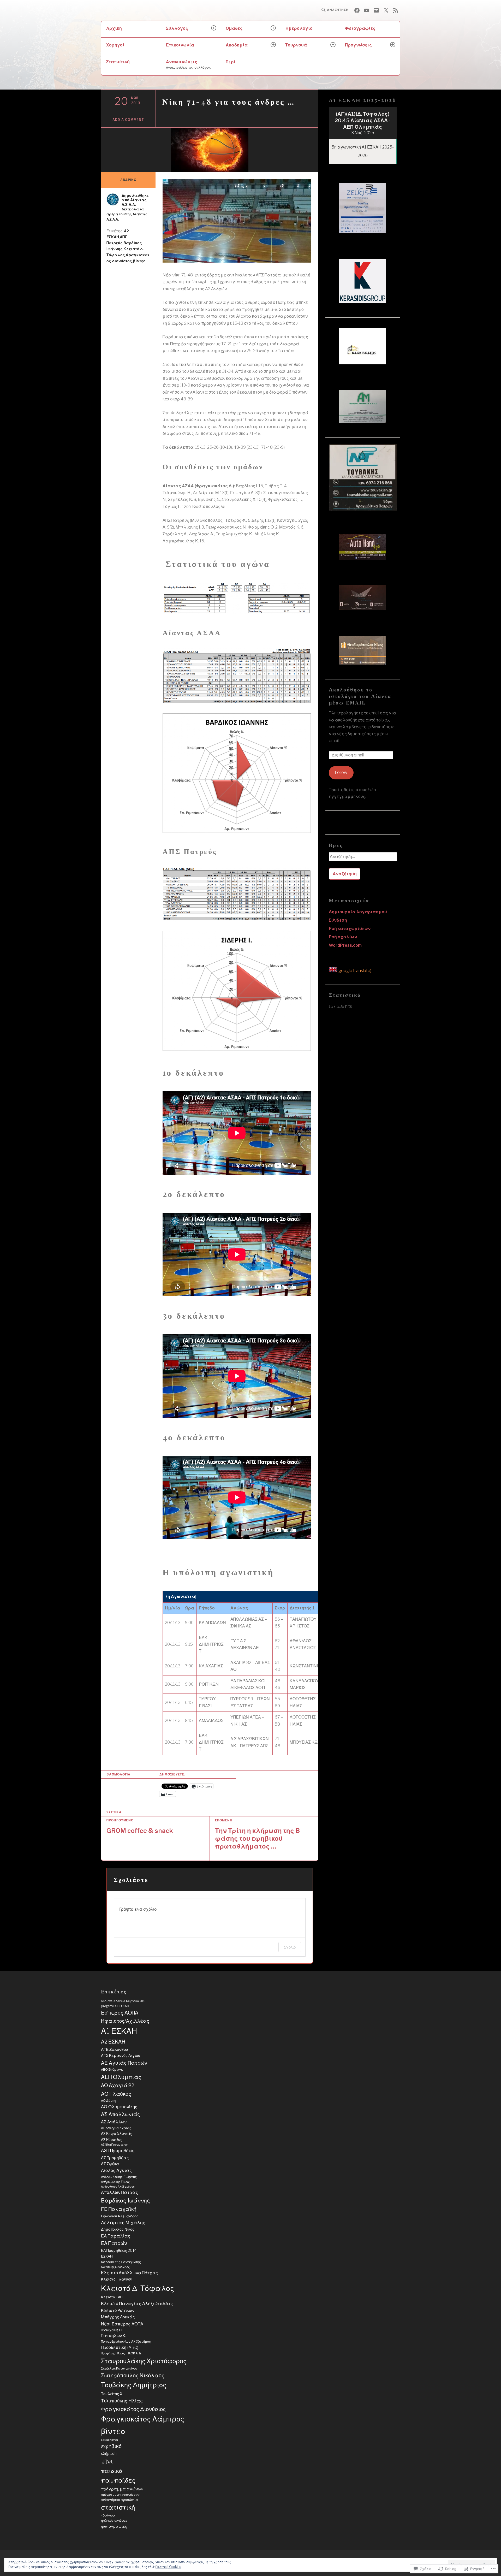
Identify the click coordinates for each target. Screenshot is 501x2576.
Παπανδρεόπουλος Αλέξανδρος (126, 2341)
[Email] (376, 10)
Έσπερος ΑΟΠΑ (120, 2013)
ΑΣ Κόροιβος (112, 2140)
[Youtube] (367, 10)
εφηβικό (111, 2446)
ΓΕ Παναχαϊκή (119, 2209)
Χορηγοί (115, 45)
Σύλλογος (177, 28)
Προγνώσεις (358, 45)
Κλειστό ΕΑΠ (112, 2297)
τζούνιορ (108, 2515)
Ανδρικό (128, 180)
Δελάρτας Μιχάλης (123, 2222)
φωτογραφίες (114, 2526)
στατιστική (118, 2507)
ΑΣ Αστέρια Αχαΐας (116, 2128)
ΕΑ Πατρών (114, 2243)
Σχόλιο (290, 1947)
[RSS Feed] (396, 10)
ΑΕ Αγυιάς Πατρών (124, 2063)
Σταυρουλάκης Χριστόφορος (144, 2361)
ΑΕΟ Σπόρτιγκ (112, 2069)
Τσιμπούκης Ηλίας (122, 2401)
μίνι (107, 2461)
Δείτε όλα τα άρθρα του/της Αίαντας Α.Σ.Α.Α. (127, 214)
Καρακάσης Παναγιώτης (121, 2262)
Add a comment (128, 120)
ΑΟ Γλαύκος (116, 2094)
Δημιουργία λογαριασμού (358, 912)
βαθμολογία (109, 2440)
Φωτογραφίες (360, 28)
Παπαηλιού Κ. (114, 2336)
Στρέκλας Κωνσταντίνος (119, 2368)
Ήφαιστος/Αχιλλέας (125, 2021)
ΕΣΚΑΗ (107, 2256)
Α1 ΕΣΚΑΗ (119, 2031)
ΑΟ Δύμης (109, 2101)
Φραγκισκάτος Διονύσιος (133, 2409)
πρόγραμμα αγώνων (122, 2489)
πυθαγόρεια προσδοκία (119, 2500)
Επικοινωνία (180, 45)
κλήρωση (109, 2454)
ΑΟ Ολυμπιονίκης (119, 2107)
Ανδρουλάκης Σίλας (115, 2182)
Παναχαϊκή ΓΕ (112, 2330)
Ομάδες (234, 28)
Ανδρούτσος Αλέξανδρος (118, 2187)
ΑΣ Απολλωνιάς (121, 2114)
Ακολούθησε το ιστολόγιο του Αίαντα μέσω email (360, 696)
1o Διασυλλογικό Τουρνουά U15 (123, 2001)
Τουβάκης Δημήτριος (134, 2385)
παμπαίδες (118, 2480)
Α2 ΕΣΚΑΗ (113, 2042)
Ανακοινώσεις (188, 64)
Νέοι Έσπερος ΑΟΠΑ (122, 2324)
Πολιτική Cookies (168, 2567)
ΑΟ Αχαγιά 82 (118, 2085)
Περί (231, 62)
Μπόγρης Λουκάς (118, 2317)
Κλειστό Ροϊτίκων (118, 2310)
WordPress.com (345, 945)
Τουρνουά (296, 45)
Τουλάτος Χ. (112, 2394)
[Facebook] (357, 10)
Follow (341, 772)
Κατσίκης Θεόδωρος (115, 2267)
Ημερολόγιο (299, 28)
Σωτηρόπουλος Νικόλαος (133, 2375)
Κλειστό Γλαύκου (117, 2279)
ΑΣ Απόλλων (114, 2122)
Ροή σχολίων (343, 937)
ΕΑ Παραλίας (116, 2236)
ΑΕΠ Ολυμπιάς (121, 2077)
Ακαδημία (237, 45)
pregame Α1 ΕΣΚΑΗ (115, 2006)
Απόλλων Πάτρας (120, 2192)
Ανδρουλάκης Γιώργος (119, 2177)
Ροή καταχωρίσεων (350, 929)
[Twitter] (386, 10)
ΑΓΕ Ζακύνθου (114, 2049)
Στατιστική (118, 62)
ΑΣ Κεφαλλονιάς (117, 2134)
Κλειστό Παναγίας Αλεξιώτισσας (137, 2303)
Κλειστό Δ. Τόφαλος (138, 2288)
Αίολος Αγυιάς (116, 2170)
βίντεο (139, 261)
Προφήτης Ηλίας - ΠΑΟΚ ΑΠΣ (121, 2353)
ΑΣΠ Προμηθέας (118, 2151)
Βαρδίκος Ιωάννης (126, 2201)
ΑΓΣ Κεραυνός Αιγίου (121, 2056)
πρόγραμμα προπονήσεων (120, 2495)
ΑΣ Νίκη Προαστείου (114, 2145)
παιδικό (112, 2471)
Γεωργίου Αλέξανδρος (120, 2216)
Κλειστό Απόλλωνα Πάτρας (129, 2273)
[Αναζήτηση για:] (363, 858)
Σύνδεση (338, 920)
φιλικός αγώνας (114, 2521)
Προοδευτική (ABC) (120, 2347)
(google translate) (354, 971)
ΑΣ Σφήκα (110, 2164)
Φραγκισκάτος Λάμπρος (143, 2419)
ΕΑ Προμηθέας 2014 (119, 2251)
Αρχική (114, 28)
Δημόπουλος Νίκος (118, 2229)
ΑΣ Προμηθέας (115, 2158)
